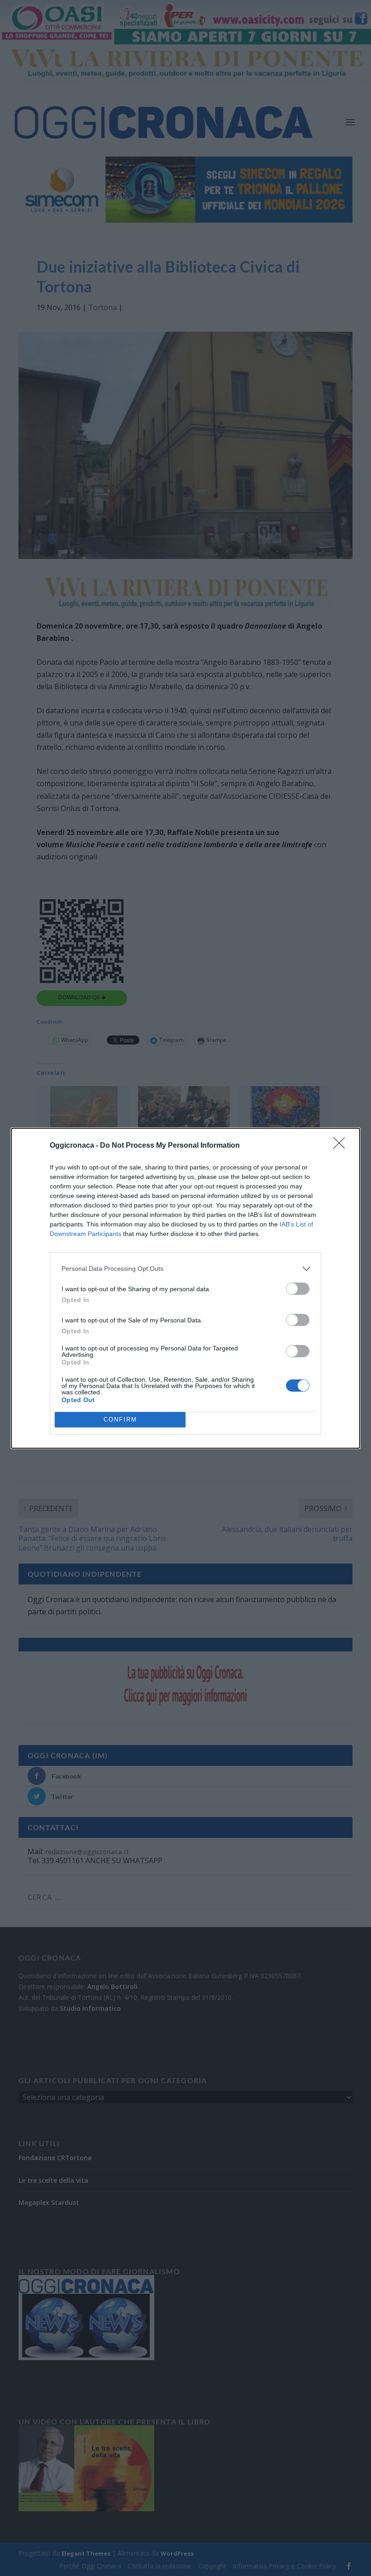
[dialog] (185, 1288)
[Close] (342, 1146)
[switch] (298, 1289)
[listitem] (185, 1269)
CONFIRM (120, 1419)
